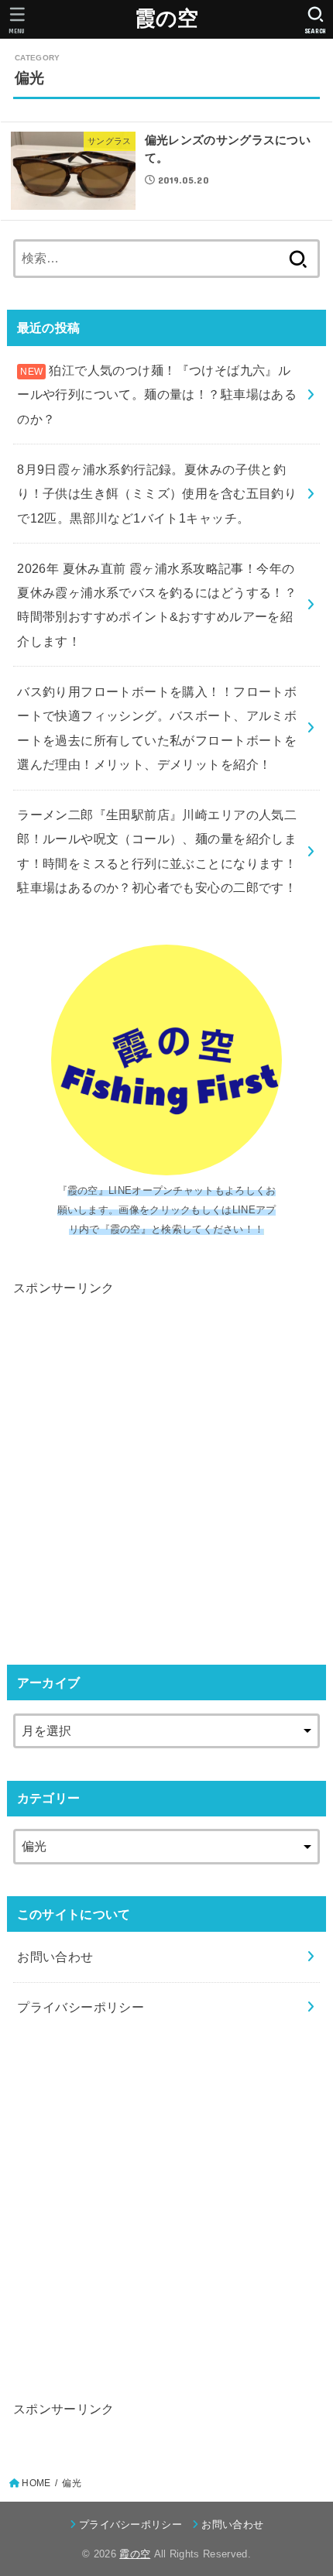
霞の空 (167, 19)
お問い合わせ (55, 1957)
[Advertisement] (166, 1466)
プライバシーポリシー (81, 2007)
